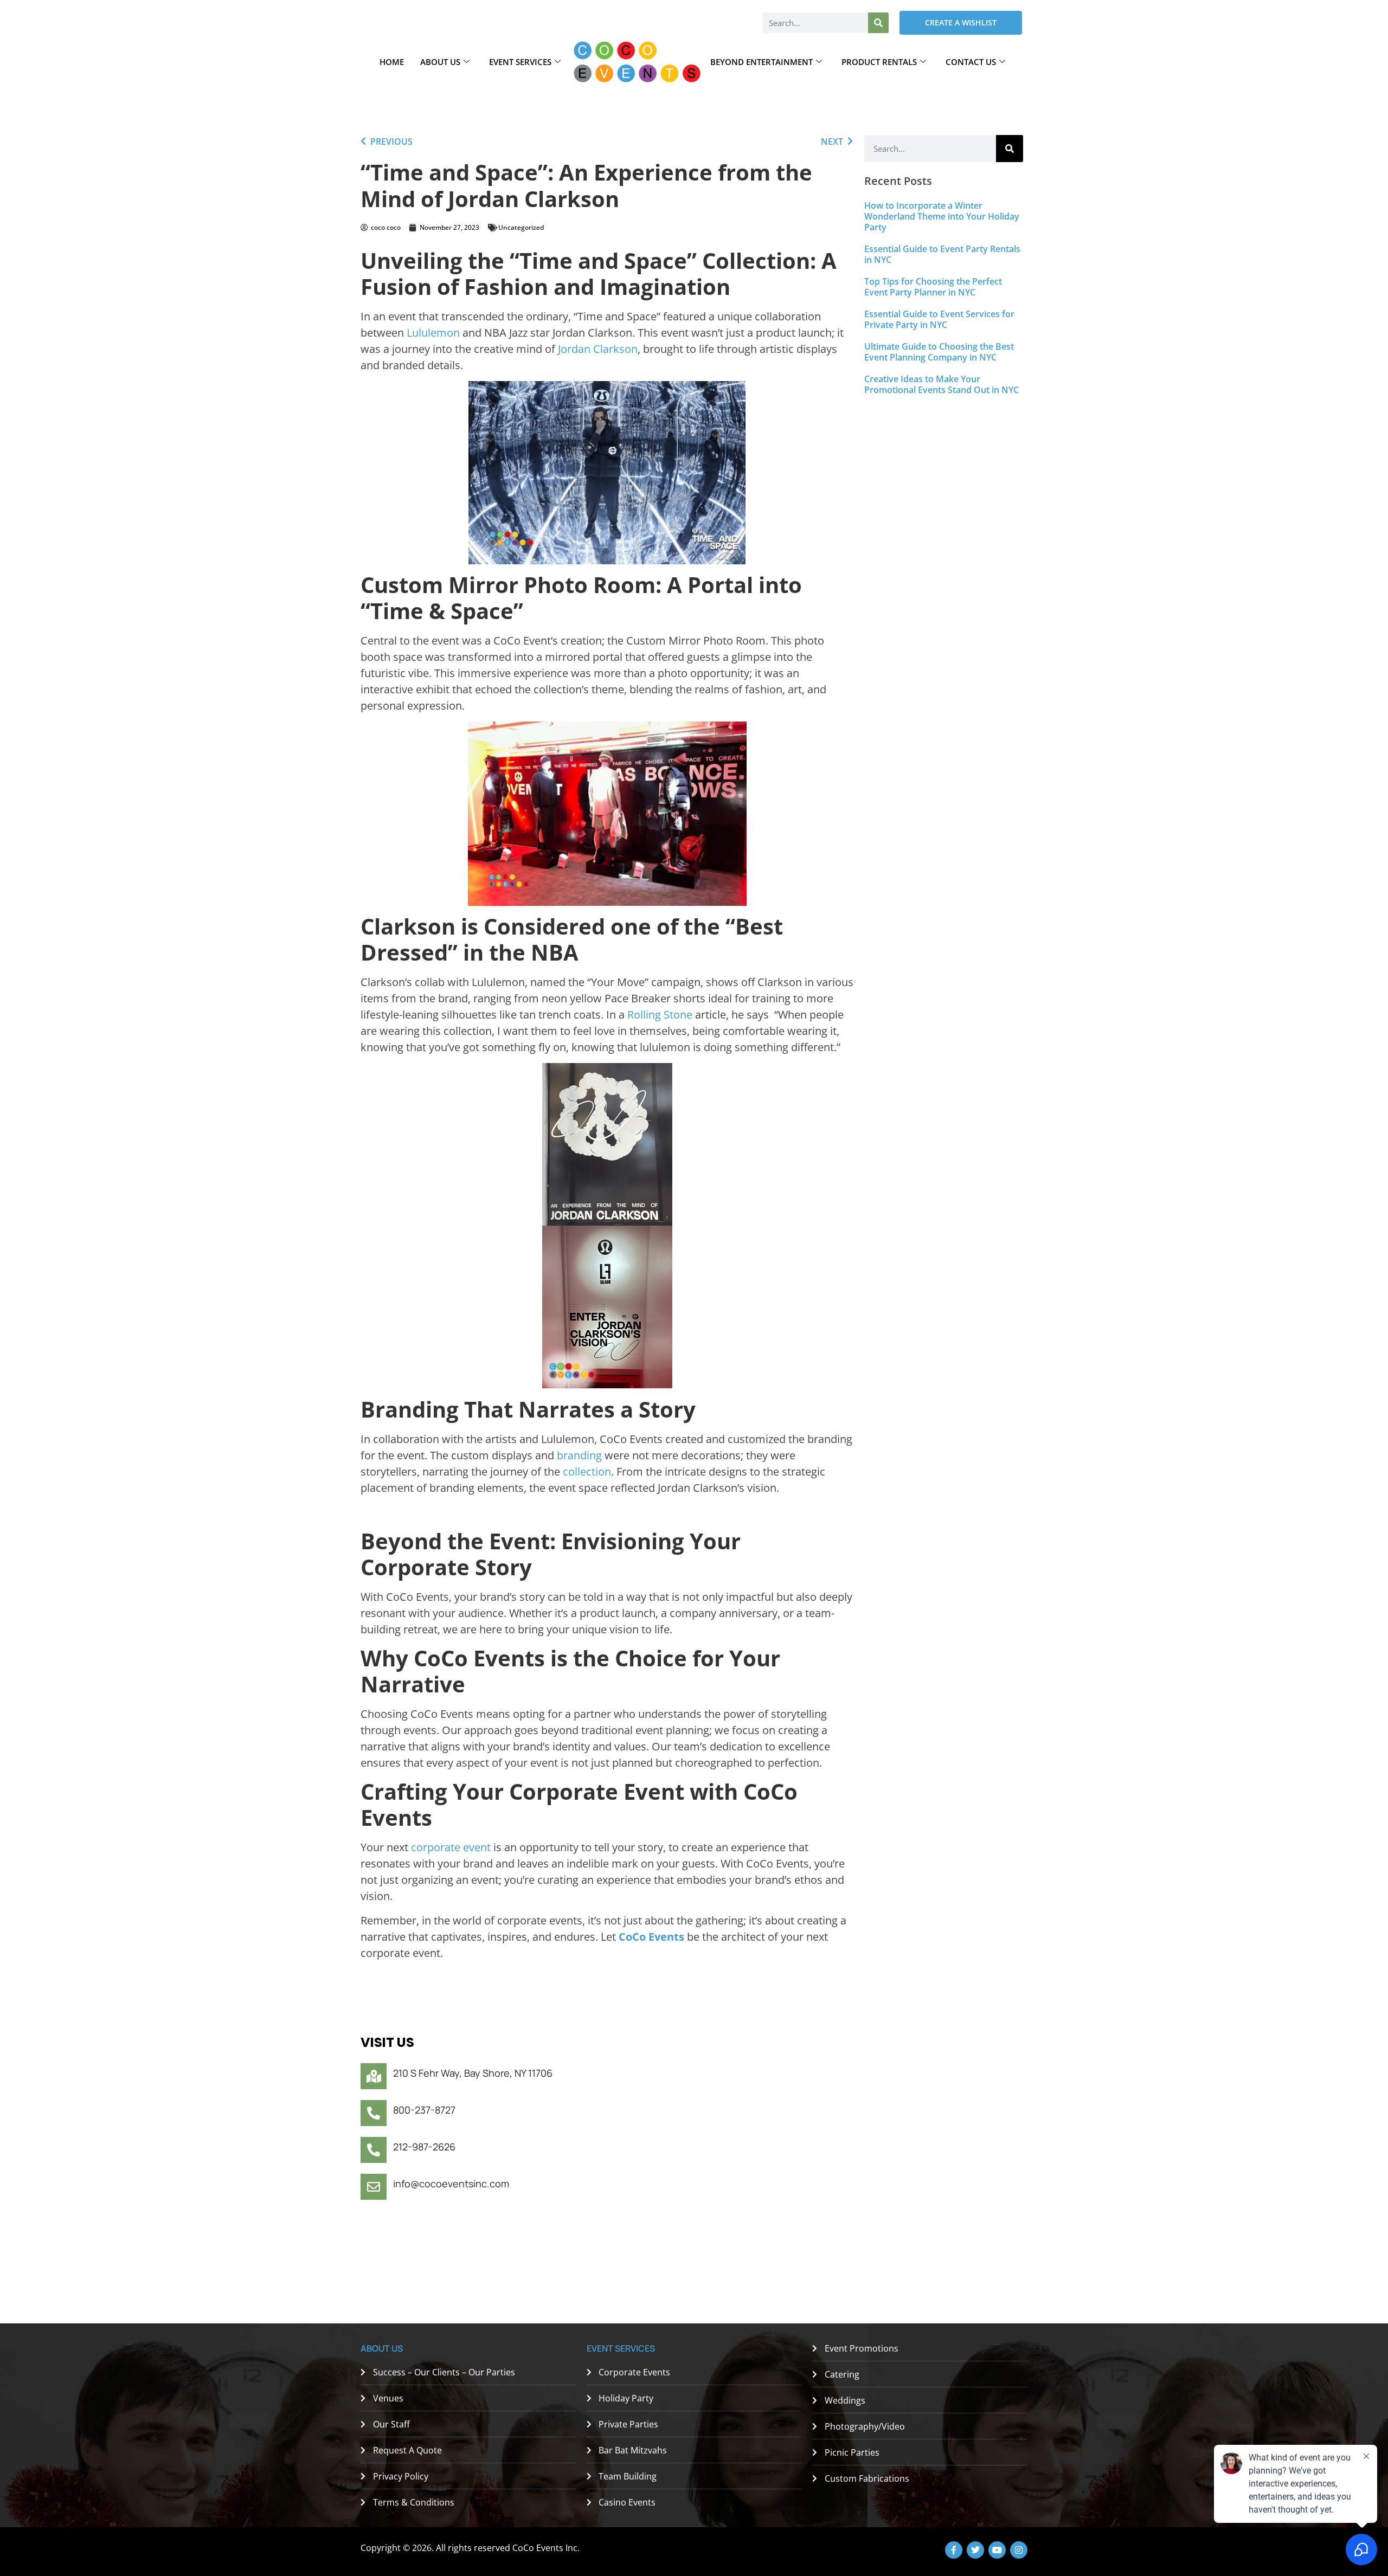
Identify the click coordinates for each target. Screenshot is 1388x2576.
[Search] (878, 23)
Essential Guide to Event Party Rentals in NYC (942, 254)
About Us (440, 62)
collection (587, 1471)
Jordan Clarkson (598, 349)
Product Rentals (879, 62)
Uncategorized (521, 227)
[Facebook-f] (954, 2550)
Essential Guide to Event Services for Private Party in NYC (939, 319)
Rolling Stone (660, 1015)
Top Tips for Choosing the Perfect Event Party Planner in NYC (933, 287)
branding (579, 1455)
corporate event (451, 1847)
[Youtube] (997, 2550)
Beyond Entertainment (762, 62)
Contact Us (971, 62)
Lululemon (433, 333)
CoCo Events (651, 1937)
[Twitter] (975, 2550)
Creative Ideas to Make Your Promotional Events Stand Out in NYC (942, 384)
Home (392, 62)
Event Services (520, 62)
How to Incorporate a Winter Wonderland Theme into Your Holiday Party (942, 216)
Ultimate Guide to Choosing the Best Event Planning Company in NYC (939, 352)
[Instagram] (1019, 2550)
